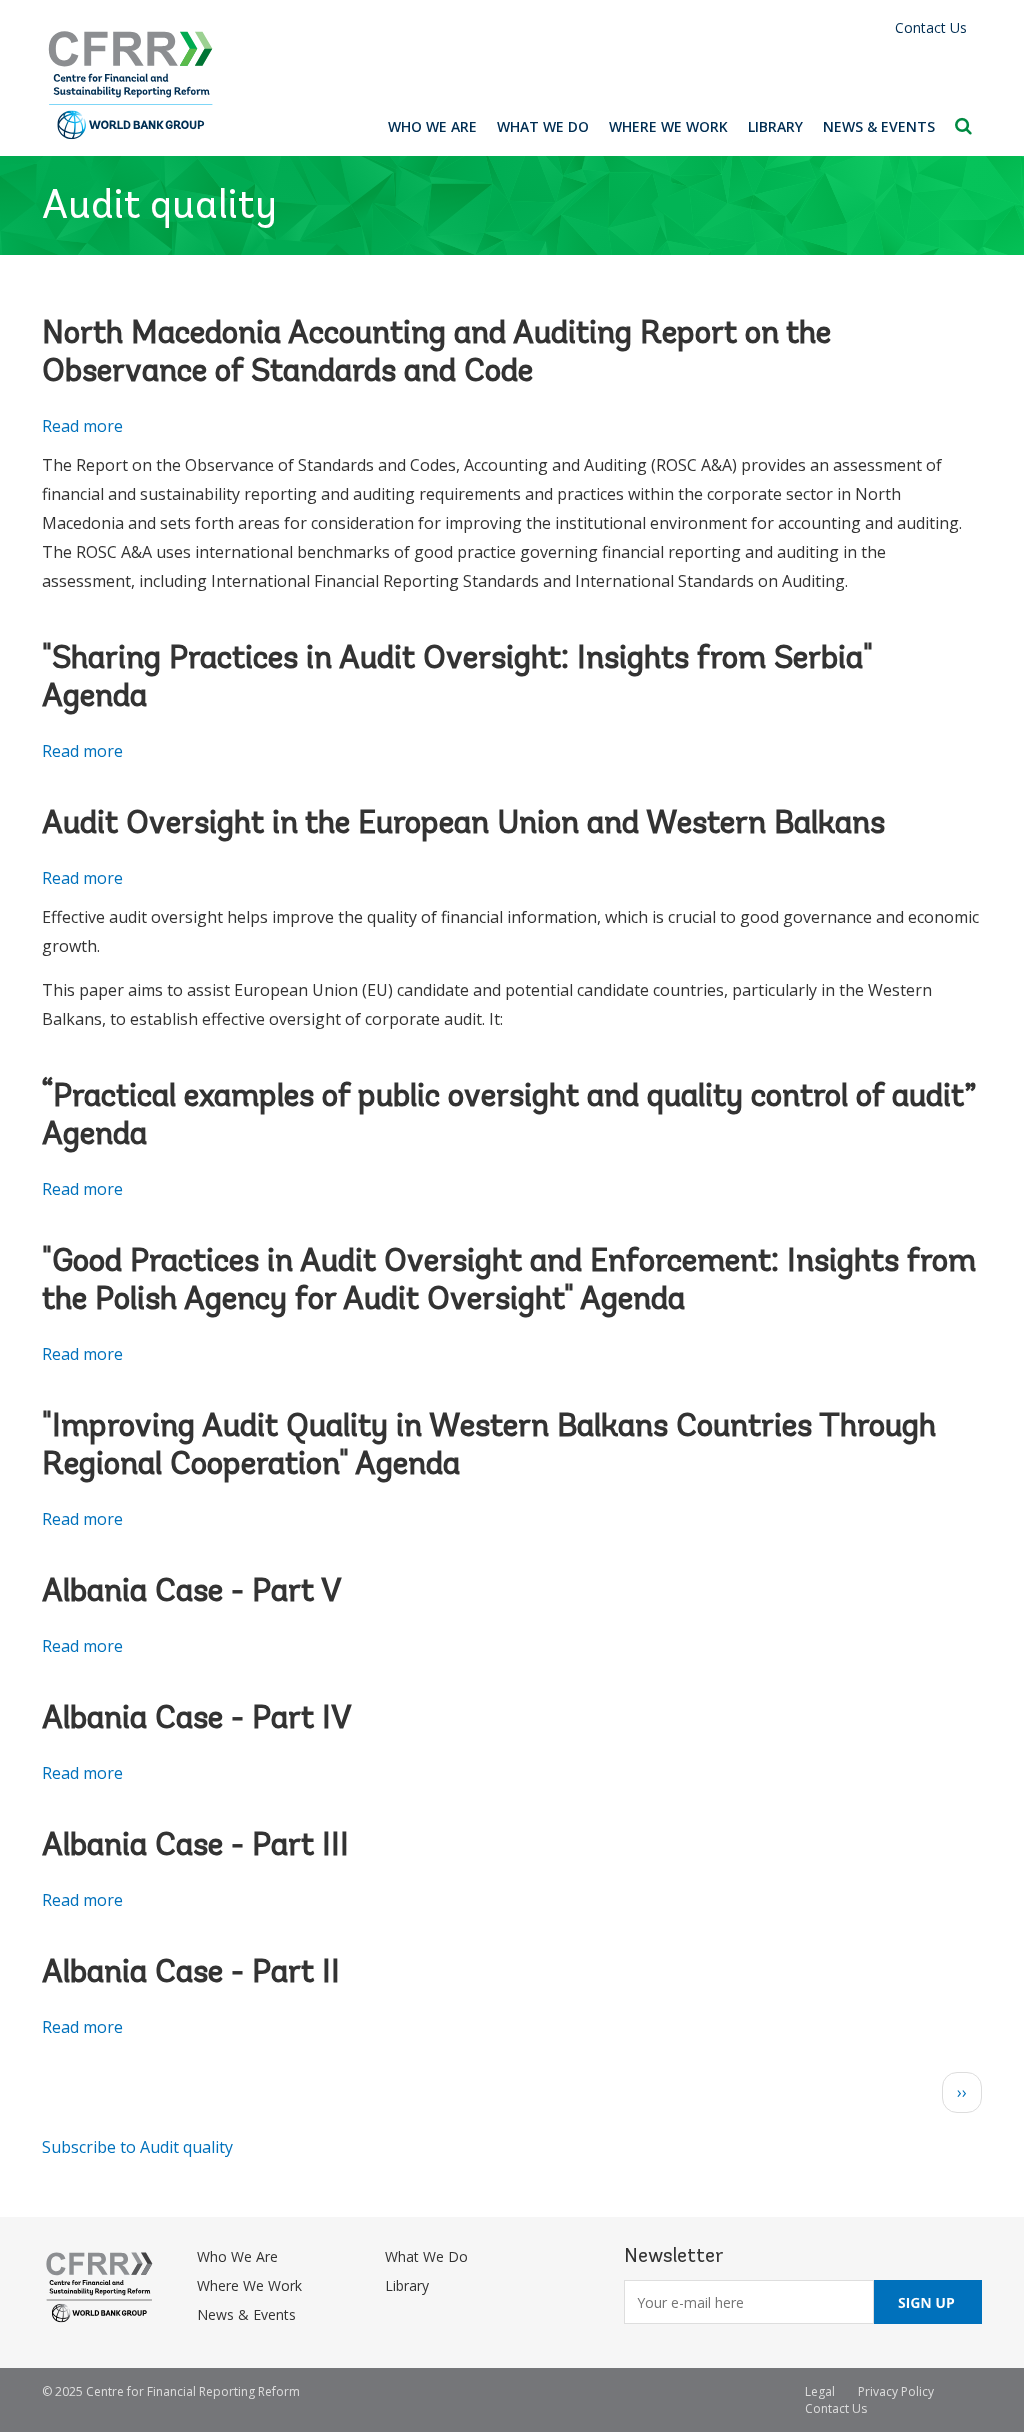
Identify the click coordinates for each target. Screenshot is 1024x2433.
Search (963, 126)
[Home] (131, 85)
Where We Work (668, 126)
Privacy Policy (896, 2391)
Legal (820, 2391)
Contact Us (931, 27)
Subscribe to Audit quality (137, 2147)
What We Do (543, 126)
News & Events (879, 126)
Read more (82, 426)
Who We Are (432, 126)
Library (775, 126)
